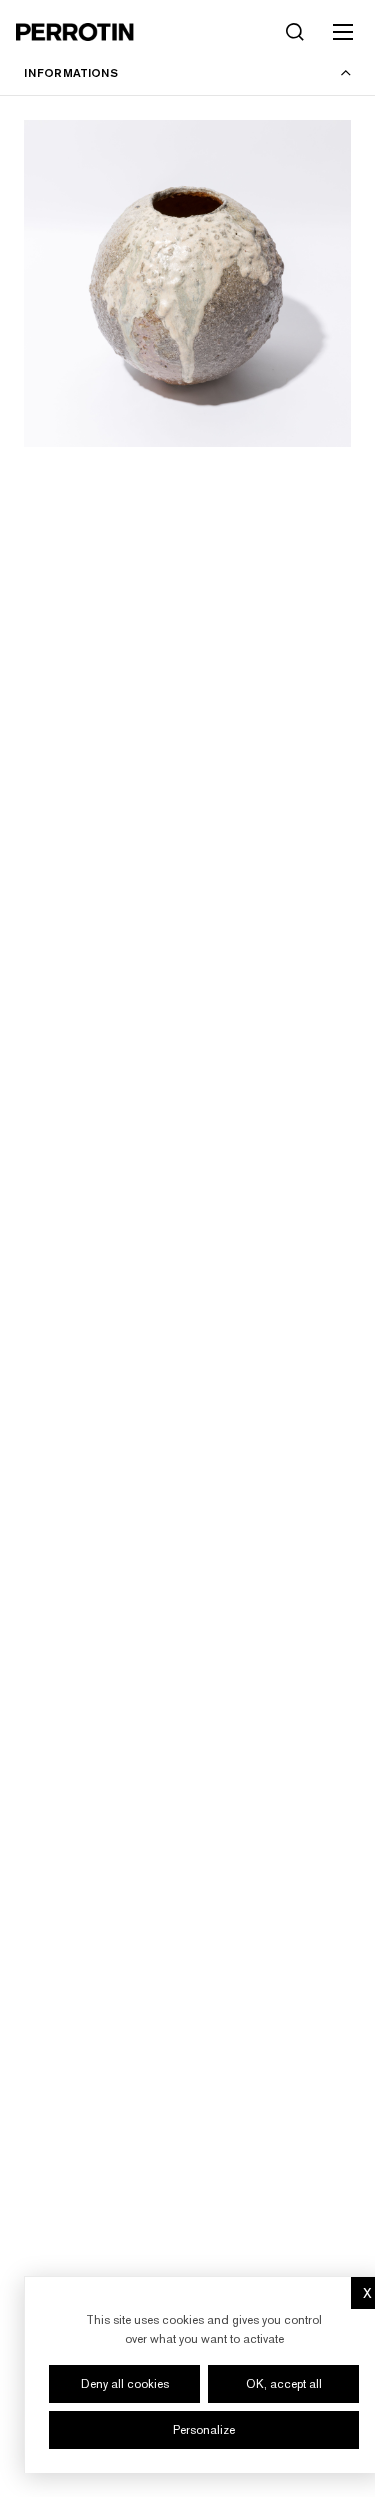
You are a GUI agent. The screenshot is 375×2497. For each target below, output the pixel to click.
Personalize (204, 2430)
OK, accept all (284, 2384)
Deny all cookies (125, 2384)
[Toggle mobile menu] (343, 32)
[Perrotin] (75, 32)
